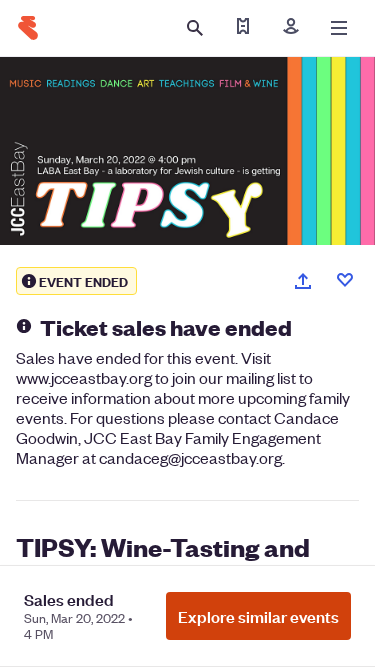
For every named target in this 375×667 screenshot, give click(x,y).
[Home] (28, 28)
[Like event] (345, 280)
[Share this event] (303, 281)
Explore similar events (258, 616)
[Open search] (195, 28)
